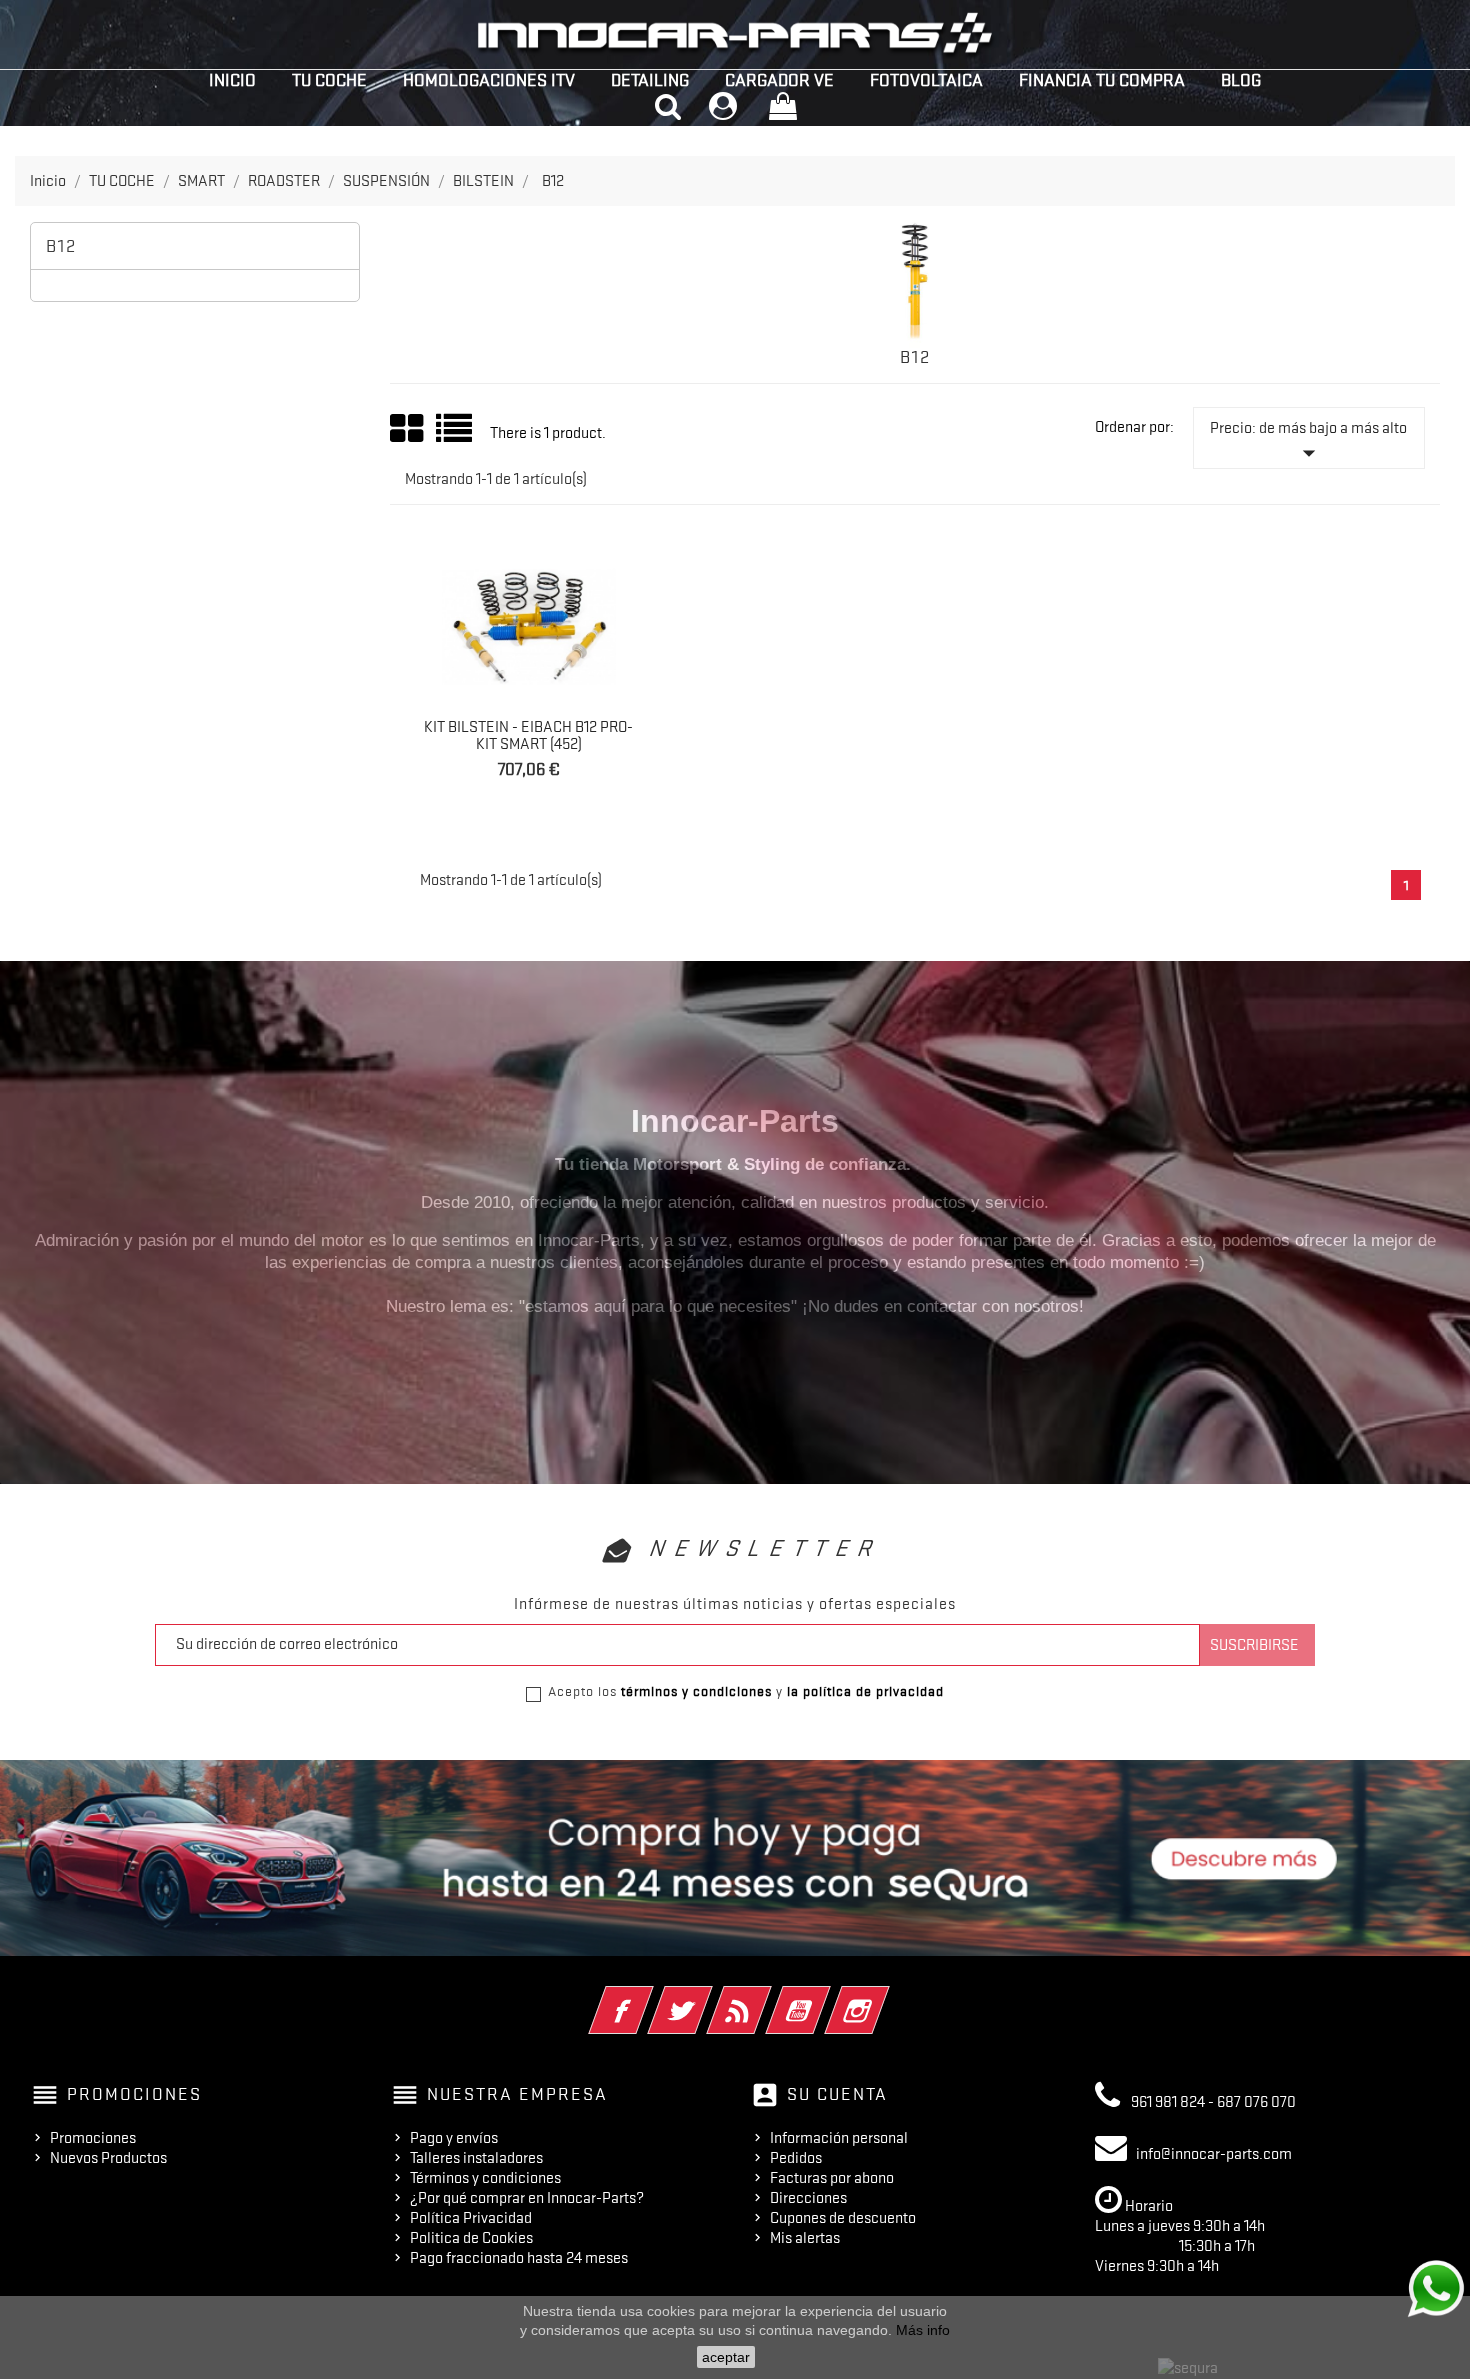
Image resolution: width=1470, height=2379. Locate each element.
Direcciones (808, 2198)
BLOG (1241, 80)
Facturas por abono (832, 2178)
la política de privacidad (865, 1691)
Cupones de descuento (843, 2218)
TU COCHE (329, 80)
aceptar (726, 2357)
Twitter (707, 1997)
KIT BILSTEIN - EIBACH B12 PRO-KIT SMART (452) (528, 736)
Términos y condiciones (485, 2178)
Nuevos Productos (108, 2158)
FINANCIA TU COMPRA (1102, 80)
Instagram (884, 1997)
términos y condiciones (696, 1691)
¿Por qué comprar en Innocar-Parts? (527, 2198)
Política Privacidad (471, 2218)
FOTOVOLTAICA (926, 80)
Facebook (648, 1997)
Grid (408, 429)
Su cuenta (837, 2094)
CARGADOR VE (779, 80)
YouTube (825, 1997)
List (455, 435)
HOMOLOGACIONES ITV (489, 80)
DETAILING (650, 80)
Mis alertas (805, 2238)
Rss (766, 1997)
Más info (923, 2330)
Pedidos (796, 2158)
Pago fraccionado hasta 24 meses (519, 2258)
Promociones (93, 2138)
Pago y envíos (454, 2138)
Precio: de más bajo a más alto (1308, 443)
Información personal (839, 2138)
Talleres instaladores (476, 2158)
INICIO (232, 80)
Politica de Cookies (471, 2238)
